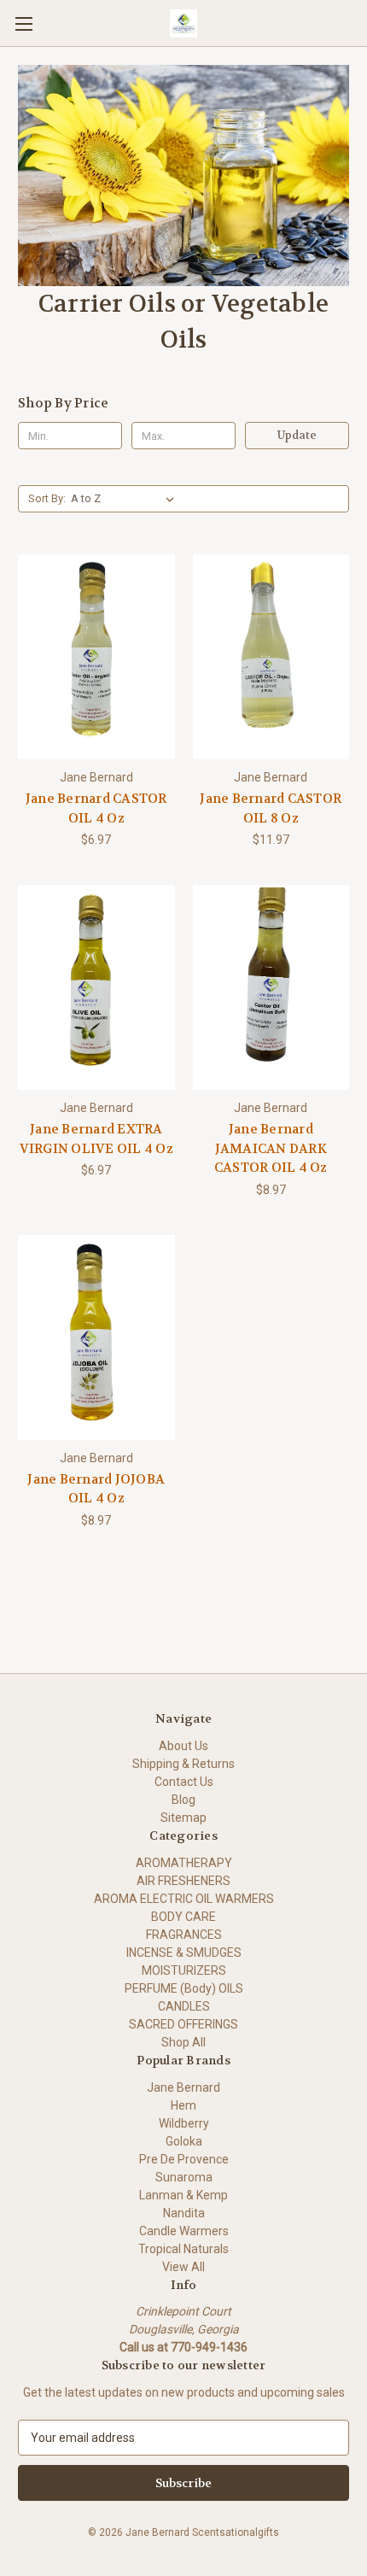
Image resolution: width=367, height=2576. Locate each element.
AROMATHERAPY (184, 1863)
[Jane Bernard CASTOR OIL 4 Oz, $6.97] (96, 657)
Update (297, 435)
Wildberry (184, 2123)
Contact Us (184, 1782)
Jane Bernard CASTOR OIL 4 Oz (96, 808)
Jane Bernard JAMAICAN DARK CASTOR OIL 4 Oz (271, 1148)
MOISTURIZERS (184, 1970)
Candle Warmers (184, 2231)
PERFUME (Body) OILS (184, 1988)
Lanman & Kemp (183, 2195)
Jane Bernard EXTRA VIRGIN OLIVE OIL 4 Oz (96, 1139)
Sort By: (47, 498)
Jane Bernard (183, 2087)
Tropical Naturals (183, 2249)
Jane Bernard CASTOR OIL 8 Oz (271, 808)
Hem (183, 2105)
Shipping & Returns (183, 1764)
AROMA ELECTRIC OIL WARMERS (184, 1899)
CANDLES (184, 2006)
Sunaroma (184, 2177)
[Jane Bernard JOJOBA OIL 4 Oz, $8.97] (96, 1338)
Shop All (183, 2042)
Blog (183, 1800)
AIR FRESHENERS (183, 1881)
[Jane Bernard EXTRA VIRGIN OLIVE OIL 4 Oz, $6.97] (96, 987)
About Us (183, 1746)
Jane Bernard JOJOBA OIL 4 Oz (96, 1489)
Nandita (184, 2213)
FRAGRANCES (184, 1935)
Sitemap (183, 1818)
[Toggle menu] (23, 23)
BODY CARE (183, 1917)
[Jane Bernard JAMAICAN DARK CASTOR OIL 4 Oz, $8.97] (271, 987)
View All (183, 2267)
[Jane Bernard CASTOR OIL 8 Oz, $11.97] (271, 657)
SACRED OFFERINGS (183, 2024)
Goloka (184, 2141)
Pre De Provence (184, 2159)
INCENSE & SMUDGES (184, 1952)
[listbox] (126, 499)
